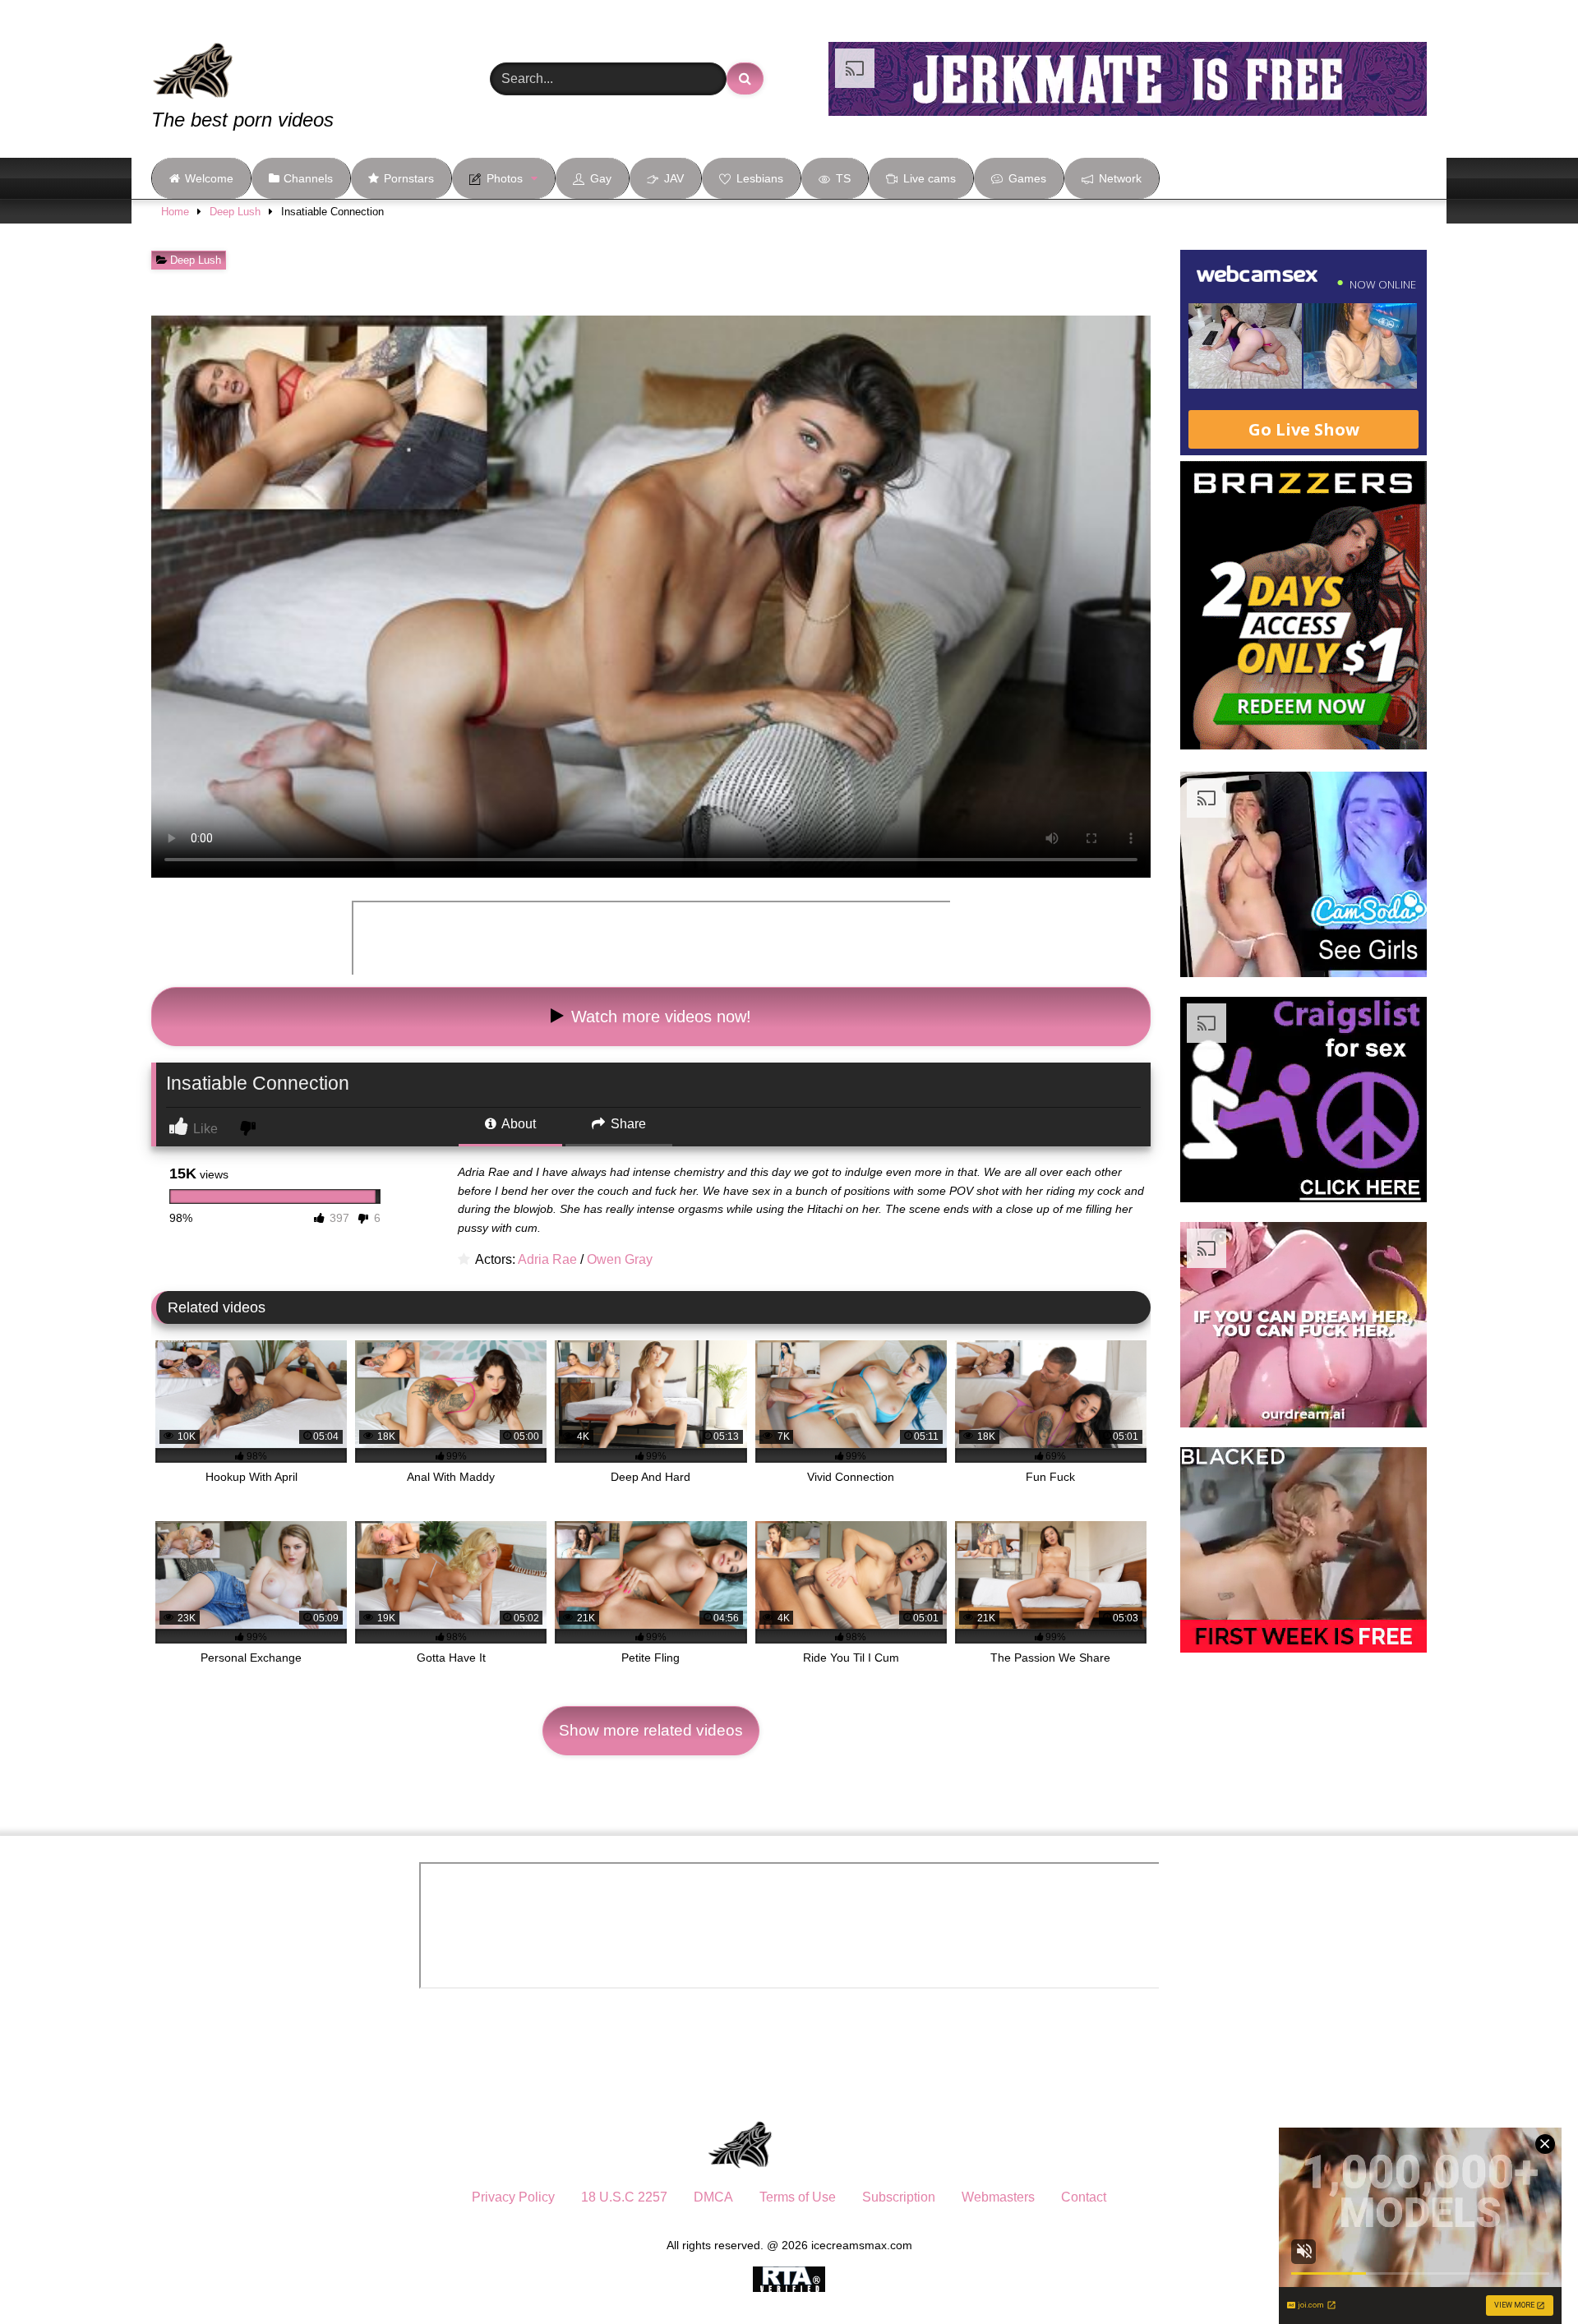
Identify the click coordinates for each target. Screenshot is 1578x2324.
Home (175, 212)
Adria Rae (547, 1259)
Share (627, 1124)
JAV (674, 178)
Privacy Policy (513, 2197)
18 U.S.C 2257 (624, 2197)
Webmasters (998, 2197)
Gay (601, 178)
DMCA (713, 2197)
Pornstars (409, 178)
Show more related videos (651, 1730)
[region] (214, 2205)
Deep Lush (235, 212)
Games (1027, 178)
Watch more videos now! (659, 1017)
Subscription (899, 2197)
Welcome (209, 178)
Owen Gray (620, 1259)
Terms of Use (798, 2197)
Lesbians (760, 178)
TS (843, 178)
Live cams (930, 178)
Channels (308, 178)
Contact (1084, 2197)
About (517, 1124)
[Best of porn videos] (254, 59)
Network (1120, 178)
